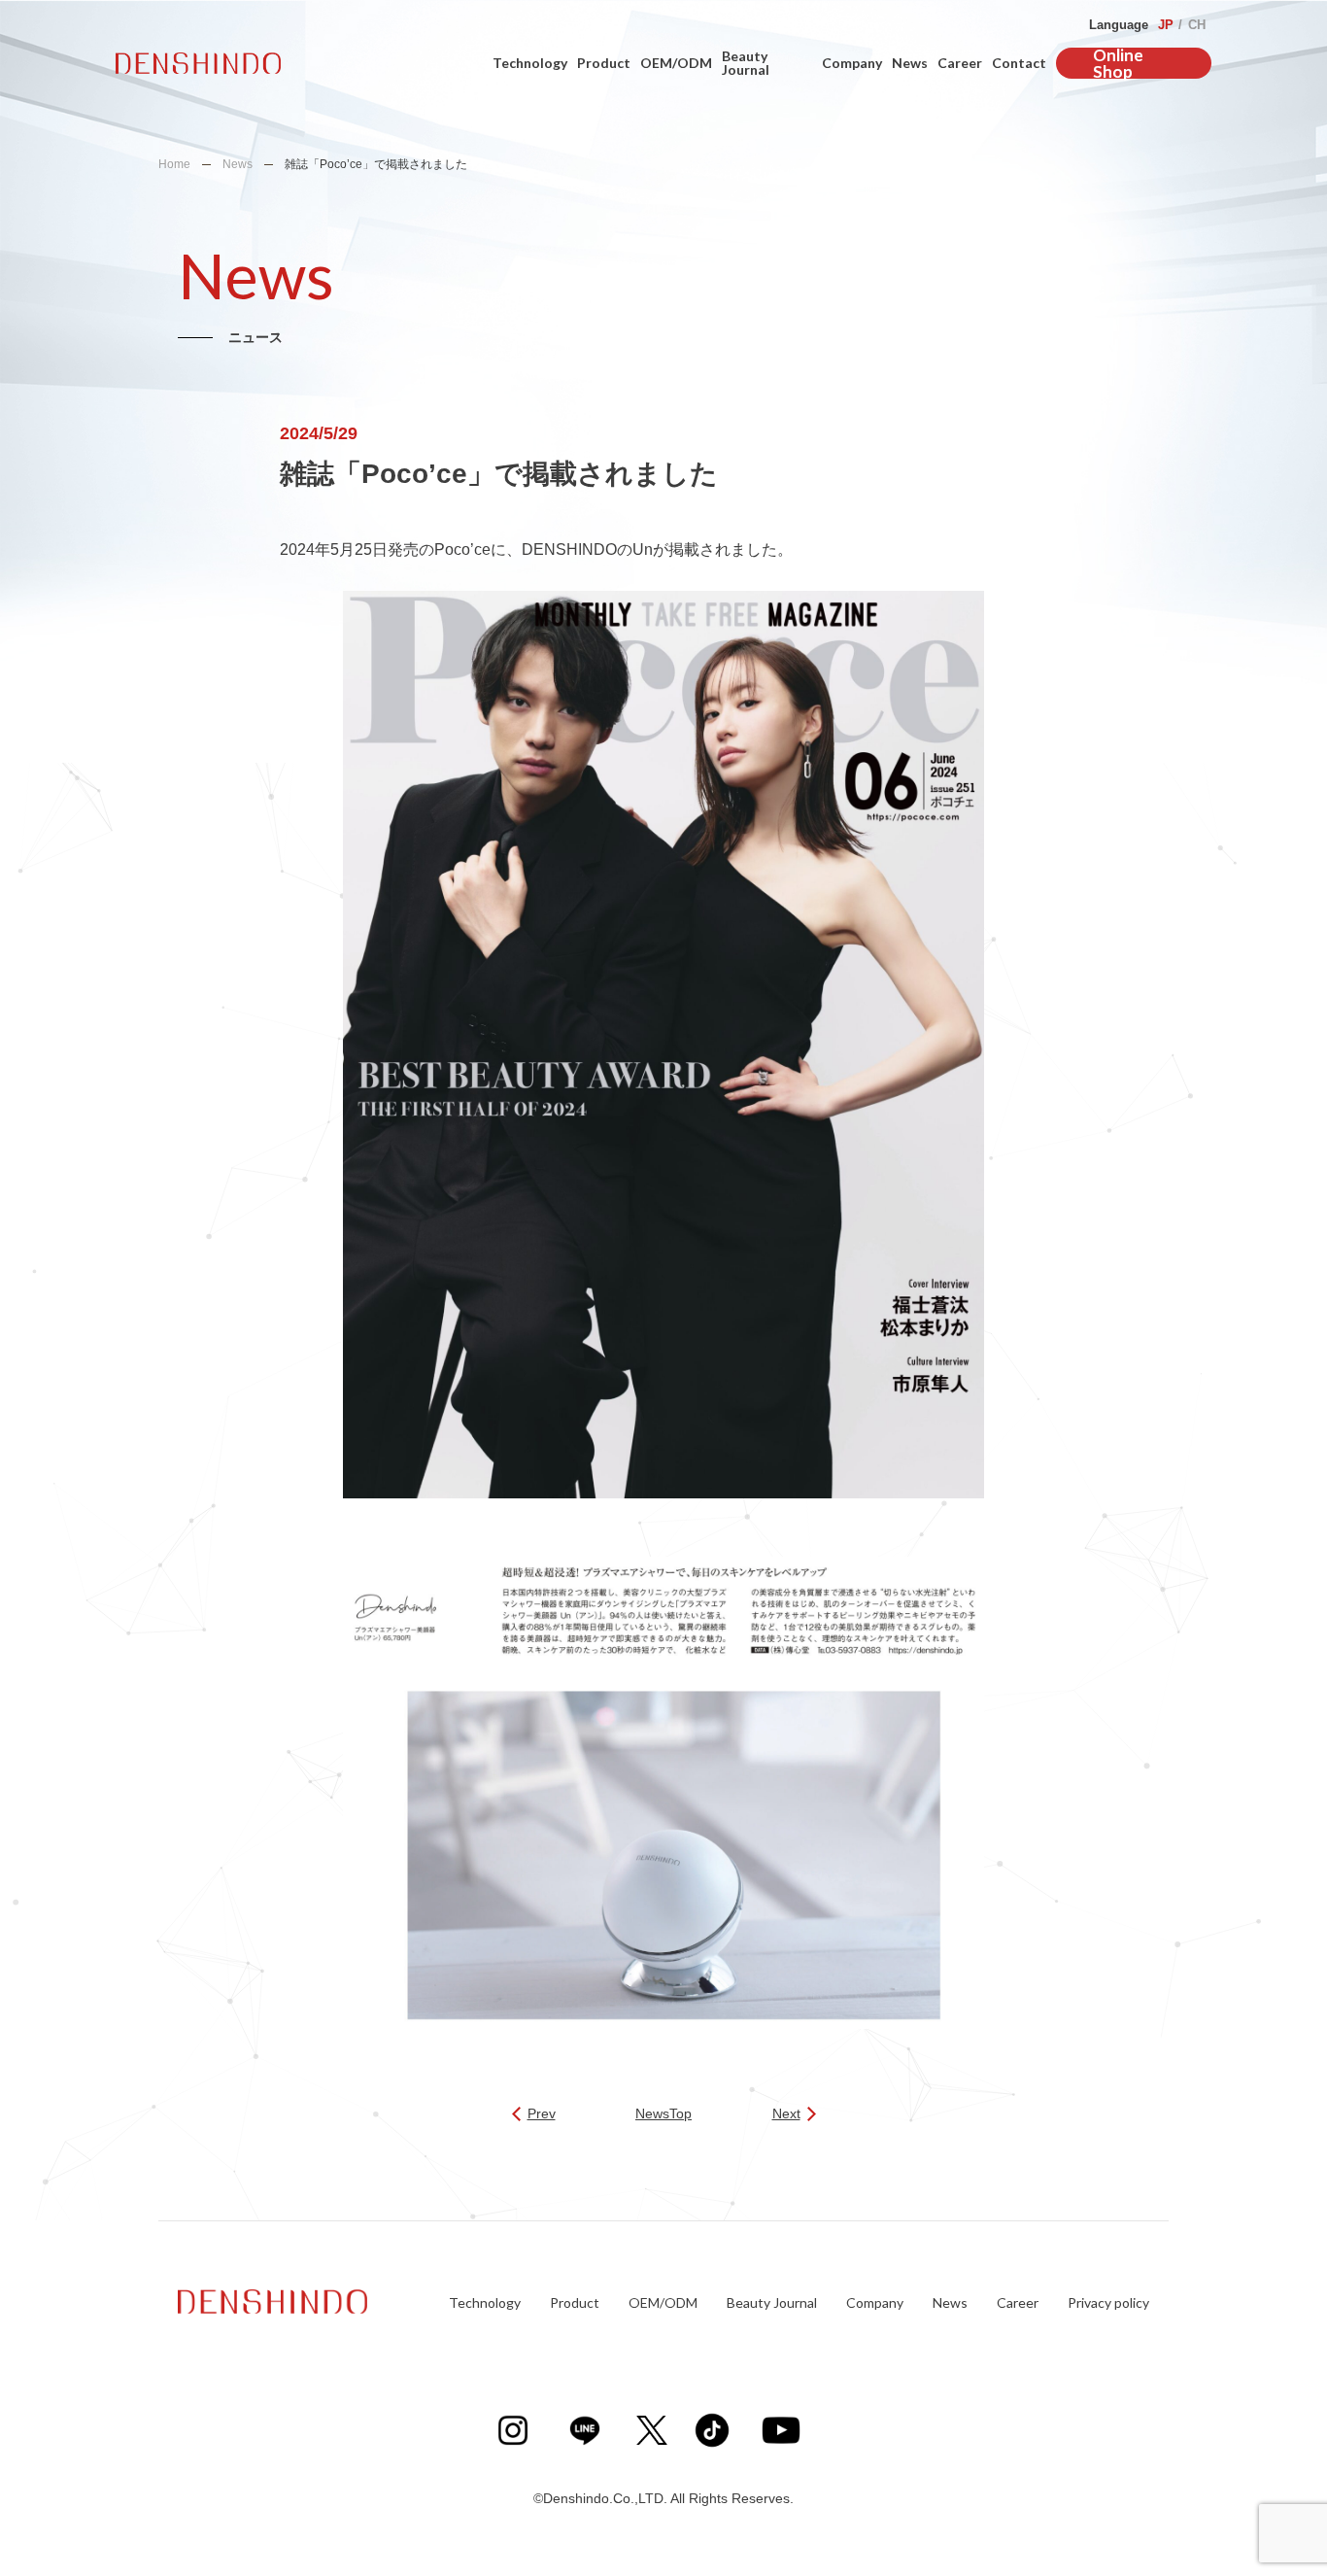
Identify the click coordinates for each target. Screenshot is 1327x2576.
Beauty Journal (746, 63)
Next (786, 2114)
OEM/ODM (676, 63)
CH (1197, 25)
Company (852, 63)
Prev (542, 2114)
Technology (530, 63)
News (910, 63)
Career (960, 63)
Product (604, 63)
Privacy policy (1108, 2302)
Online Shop (1118, 64)
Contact (1019, 63)
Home (174, 164)
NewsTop (663, 2114)
